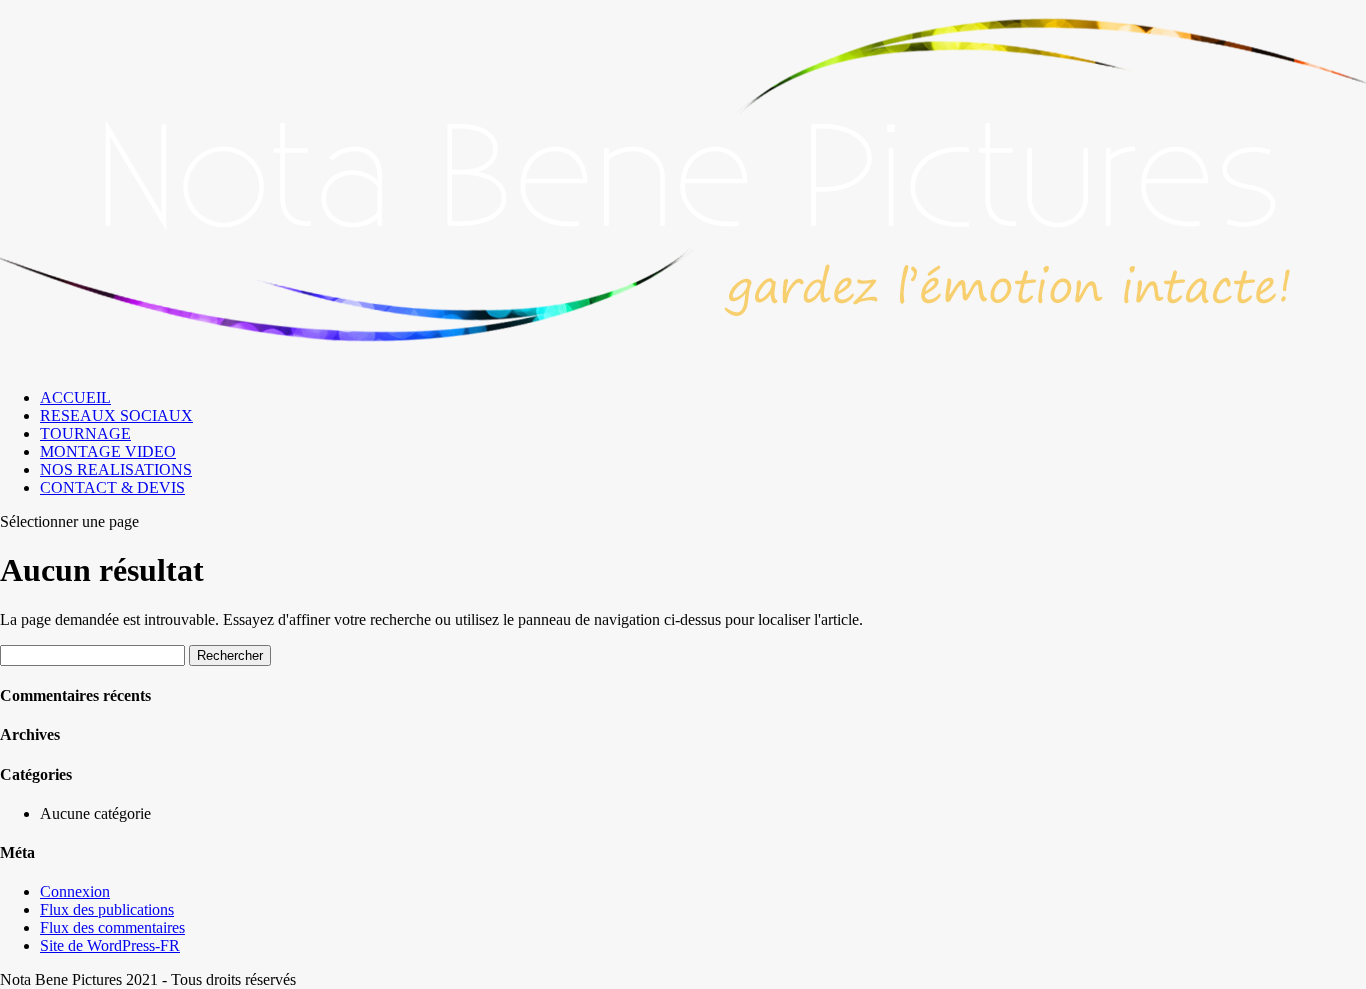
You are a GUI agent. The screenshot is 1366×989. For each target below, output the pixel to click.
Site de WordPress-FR (110, 945)
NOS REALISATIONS (116, 469)
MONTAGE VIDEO (108, 451)
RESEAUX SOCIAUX (116, 415)
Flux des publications (107, 909)
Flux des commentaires (112, 927)
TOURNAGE (85, 433)
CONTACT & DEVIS (112, 487)
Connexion (75, 891)
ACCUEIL (75, 397)
